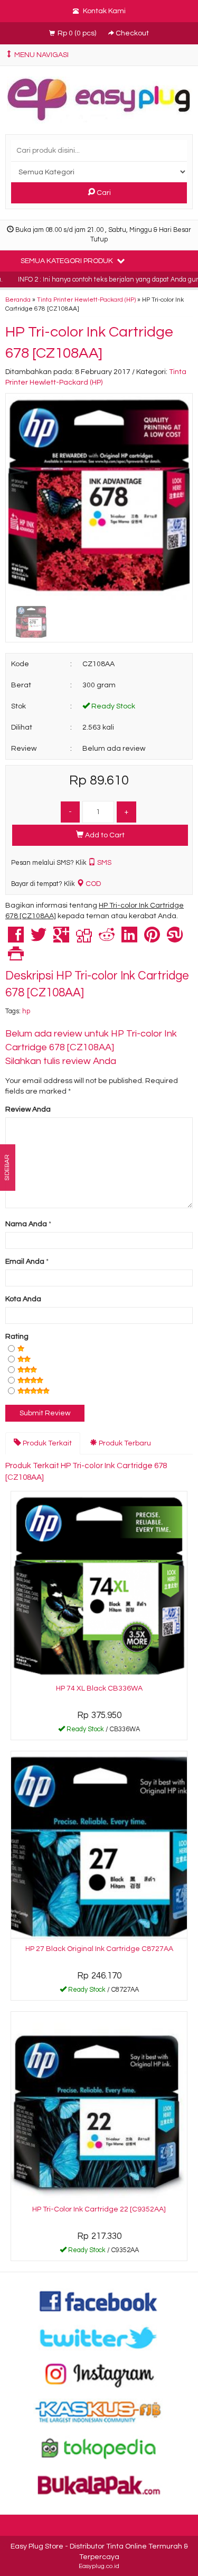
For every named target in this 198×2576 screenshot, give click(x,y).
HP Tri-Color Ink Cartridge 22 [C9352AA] (99, 2209)
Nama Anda (26, 1224)
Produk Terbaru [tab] (124, 1443)
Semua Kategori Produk (68, 261)
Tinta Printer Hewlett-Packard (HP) (86, 300)
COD (92, 884)
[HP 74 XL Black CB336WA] (99, 1586)
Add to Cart (104, 835)
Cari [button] (103, 193)
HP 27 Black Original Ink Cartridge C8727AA (99, 1949)
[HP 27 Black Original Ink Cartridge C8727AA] (99, 1846)
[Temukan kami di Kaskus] (99, 2411)
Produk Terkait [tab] (46, 1443)
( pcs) (78, 33)
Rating (17, 1337)
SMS (103, 863)
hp (26, 1011)
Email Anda (25, 1262)
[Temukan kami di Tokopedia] (99, 2448)
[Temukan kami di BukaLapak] (99, 2485)
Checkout (131, 33)
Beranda (18, 300)
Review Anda (28, 1109)
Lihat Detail (103, 1731)
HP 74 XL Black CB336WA (99, 1688)
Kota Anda (23, 1299)
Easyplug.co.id (99, 2566)
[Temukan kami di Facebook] (99, 2301)
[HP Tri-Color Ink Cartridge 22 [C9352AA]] (99, 2106)
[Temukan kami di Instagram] (99, 2374)
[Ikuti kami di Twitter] (99, 2338)
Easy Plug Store (37, 2546)
